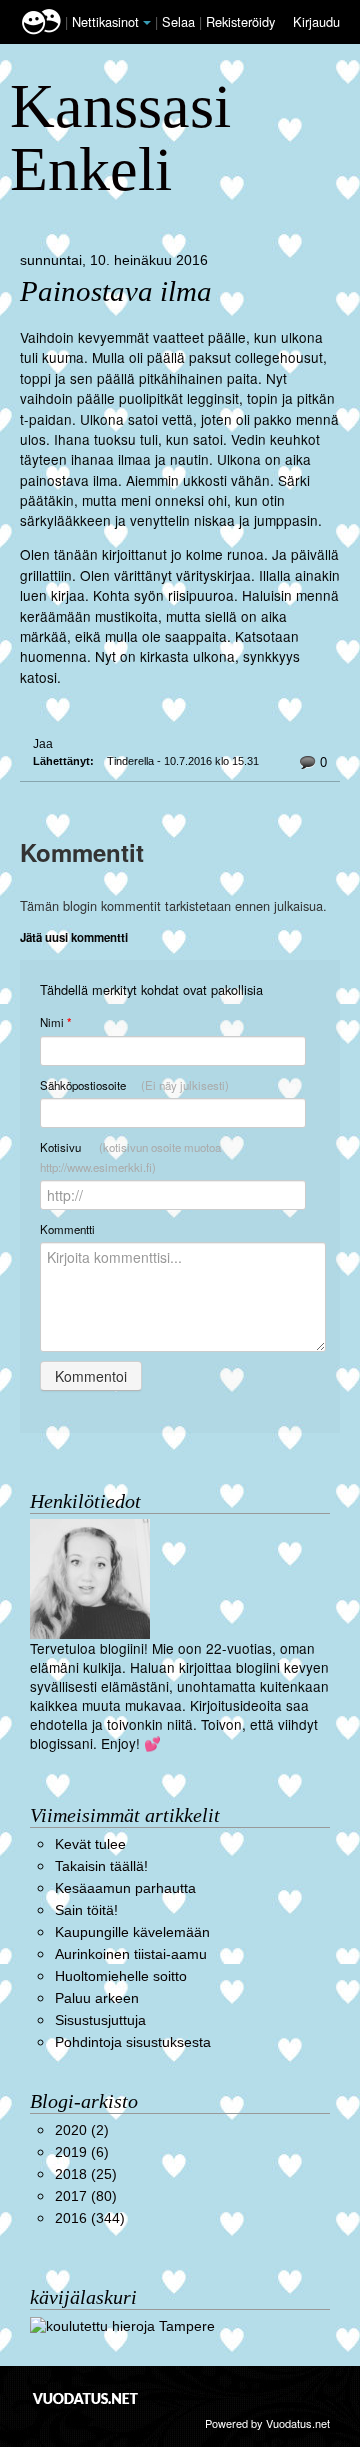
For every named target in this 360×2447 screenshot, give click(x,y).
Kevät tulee (90, 1844)
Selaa (180, 21)
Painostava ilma (116, 291)
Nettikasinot (105, 21)
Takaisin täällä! (101, 1866)
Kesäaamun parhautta (125, 1888)
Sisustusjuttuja (100, 2020)
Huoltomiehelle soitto (121, 1976)
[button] (147, 23)
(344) (90, 2218)
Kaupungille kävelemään (132, 1932)
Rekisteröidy (240, 21)
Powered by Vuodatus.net (267, 2423)
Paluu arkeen (97, 1998)
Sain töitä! (86, 1910)
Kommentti (67, 1229)
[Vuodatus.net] (86, 2398)
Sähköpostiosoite (134, 1085)
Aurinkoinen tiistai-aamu (131, 1954)
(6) (82, 2152)
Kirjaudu (316, 21)
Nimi (55, 1022)
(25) (86, 2174)
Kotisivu (130, 1157)
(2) (82, 2130)
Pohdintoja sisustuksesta (133, 2042)
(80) (86, 2196)
